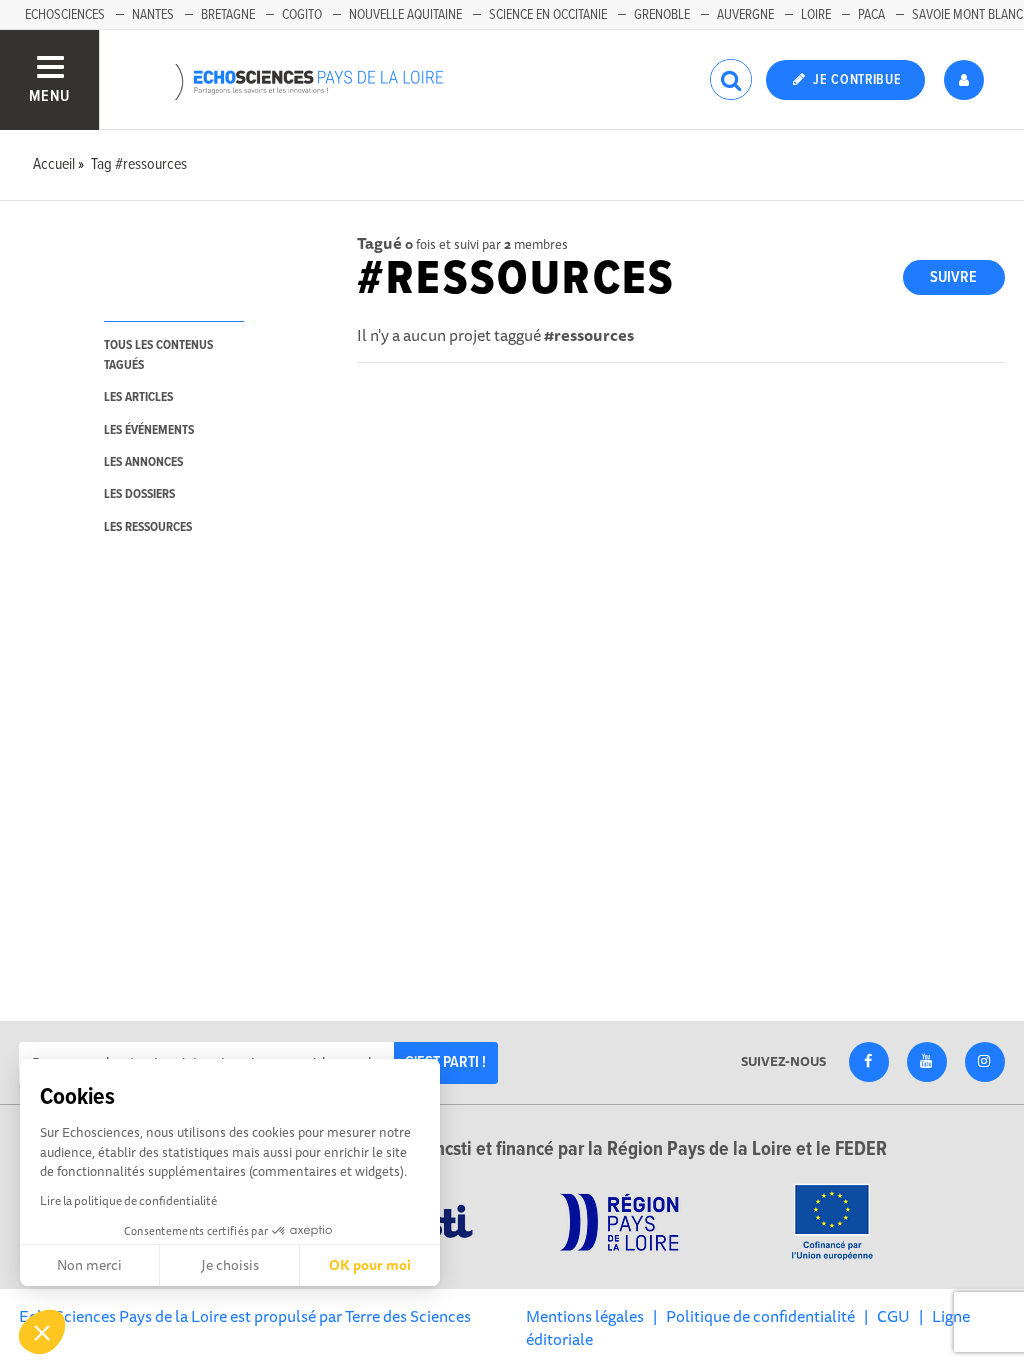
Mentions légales (585, 1316)
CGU (893, 1316)
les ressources (148, 527)
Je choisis (230, 1265)
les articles (138, 397)
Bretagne (228, 15)
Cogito (302, 15)
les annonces (143, 462)
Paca (871, 15)
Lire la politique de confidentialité (128, 1200)
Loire (816, 15)
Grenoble (662, 15)
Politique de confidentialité (760, 1316)
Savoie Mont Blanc (967, 15)
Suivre (953, 277)
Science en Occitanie (548, 15)
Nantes (153, 15)
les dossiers (139, 494)
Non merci (89, 1265)
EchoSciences (65, 15)
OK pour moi (370, 1265)
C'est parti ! (445, 1062)
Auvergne (745, 15)
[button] (42, 1332)
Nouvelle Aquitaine (405, 15)
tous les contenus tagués (158, 355)
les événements (149, 430)
